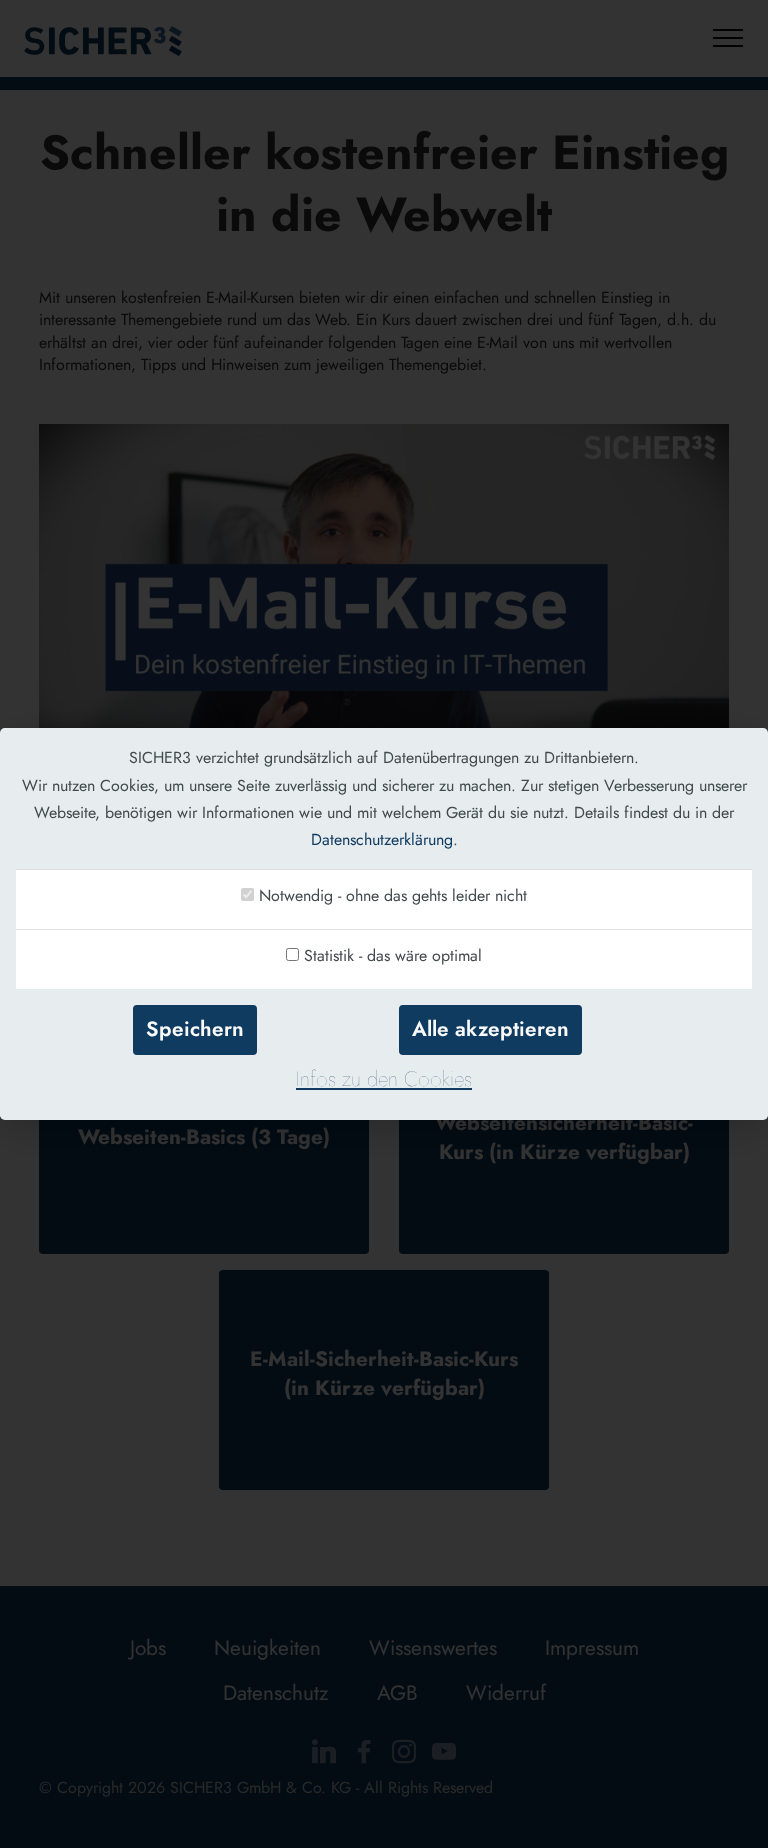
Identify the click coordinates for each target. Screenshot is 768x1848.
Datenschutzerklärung (382, 839)
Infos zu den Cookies (384, 1079)
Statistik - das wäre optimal (393, 955)
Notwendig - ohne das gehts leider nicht (393, 895)
